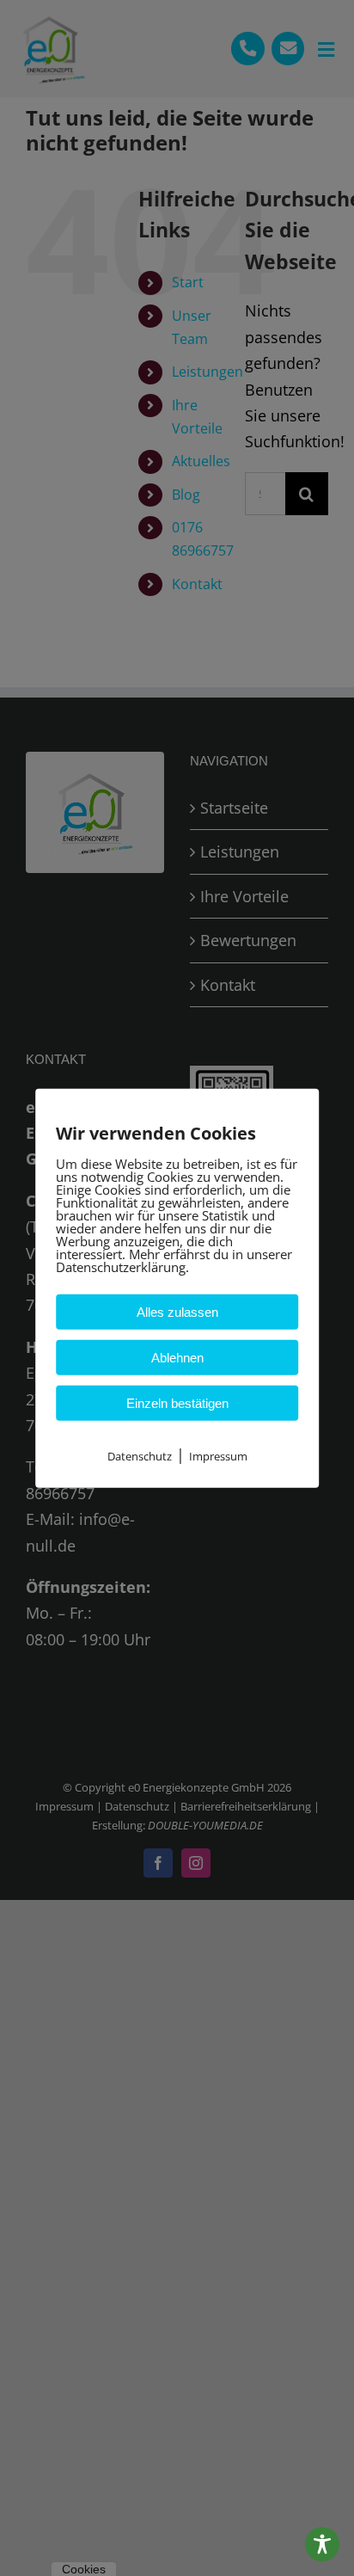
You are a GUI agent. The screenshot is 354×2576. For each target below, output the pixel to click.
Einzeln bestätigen (177, 1402)
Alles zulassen (177, 1311)
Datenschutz (140, 1455)
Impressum (218, 1455)
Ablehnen (177, 1357)
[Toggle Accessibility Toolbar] (322, 2544)
